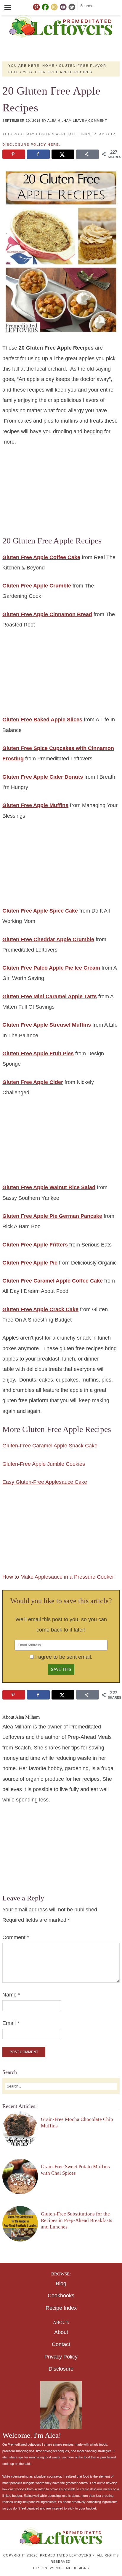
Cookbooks (61, 2296)
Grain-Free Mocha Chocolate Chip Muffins (77, 2123)
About (61, 2332)
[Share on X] (63, 154)
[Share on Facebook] (38, 154)
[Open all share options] (87, 154)
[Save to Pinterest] (14, 154)
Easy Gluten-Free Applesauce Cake (45, 1482)
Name (11, 1995)
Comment (16, 1937)
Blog (61, 2283)
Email (11, 2023)
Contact (61, 2344)
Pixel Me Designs (72, 2568)
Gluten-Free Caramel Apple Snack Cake (50, 1446)
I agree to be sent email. (64, 1657)
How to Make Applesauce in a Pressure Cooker (58, 1577)
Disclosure (61, 2369)
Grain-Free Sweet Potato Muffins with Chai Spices (75, 2170)
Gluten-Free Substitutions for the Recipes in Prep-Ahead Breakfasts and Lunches (77, 2220)
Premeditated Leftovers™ (61, 26)
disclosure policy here (31, 145)
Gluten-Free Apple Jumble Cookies (44, 1464)
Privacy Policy (61, 2357)
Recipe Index (61, 2308)
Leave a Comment (90, 121)
